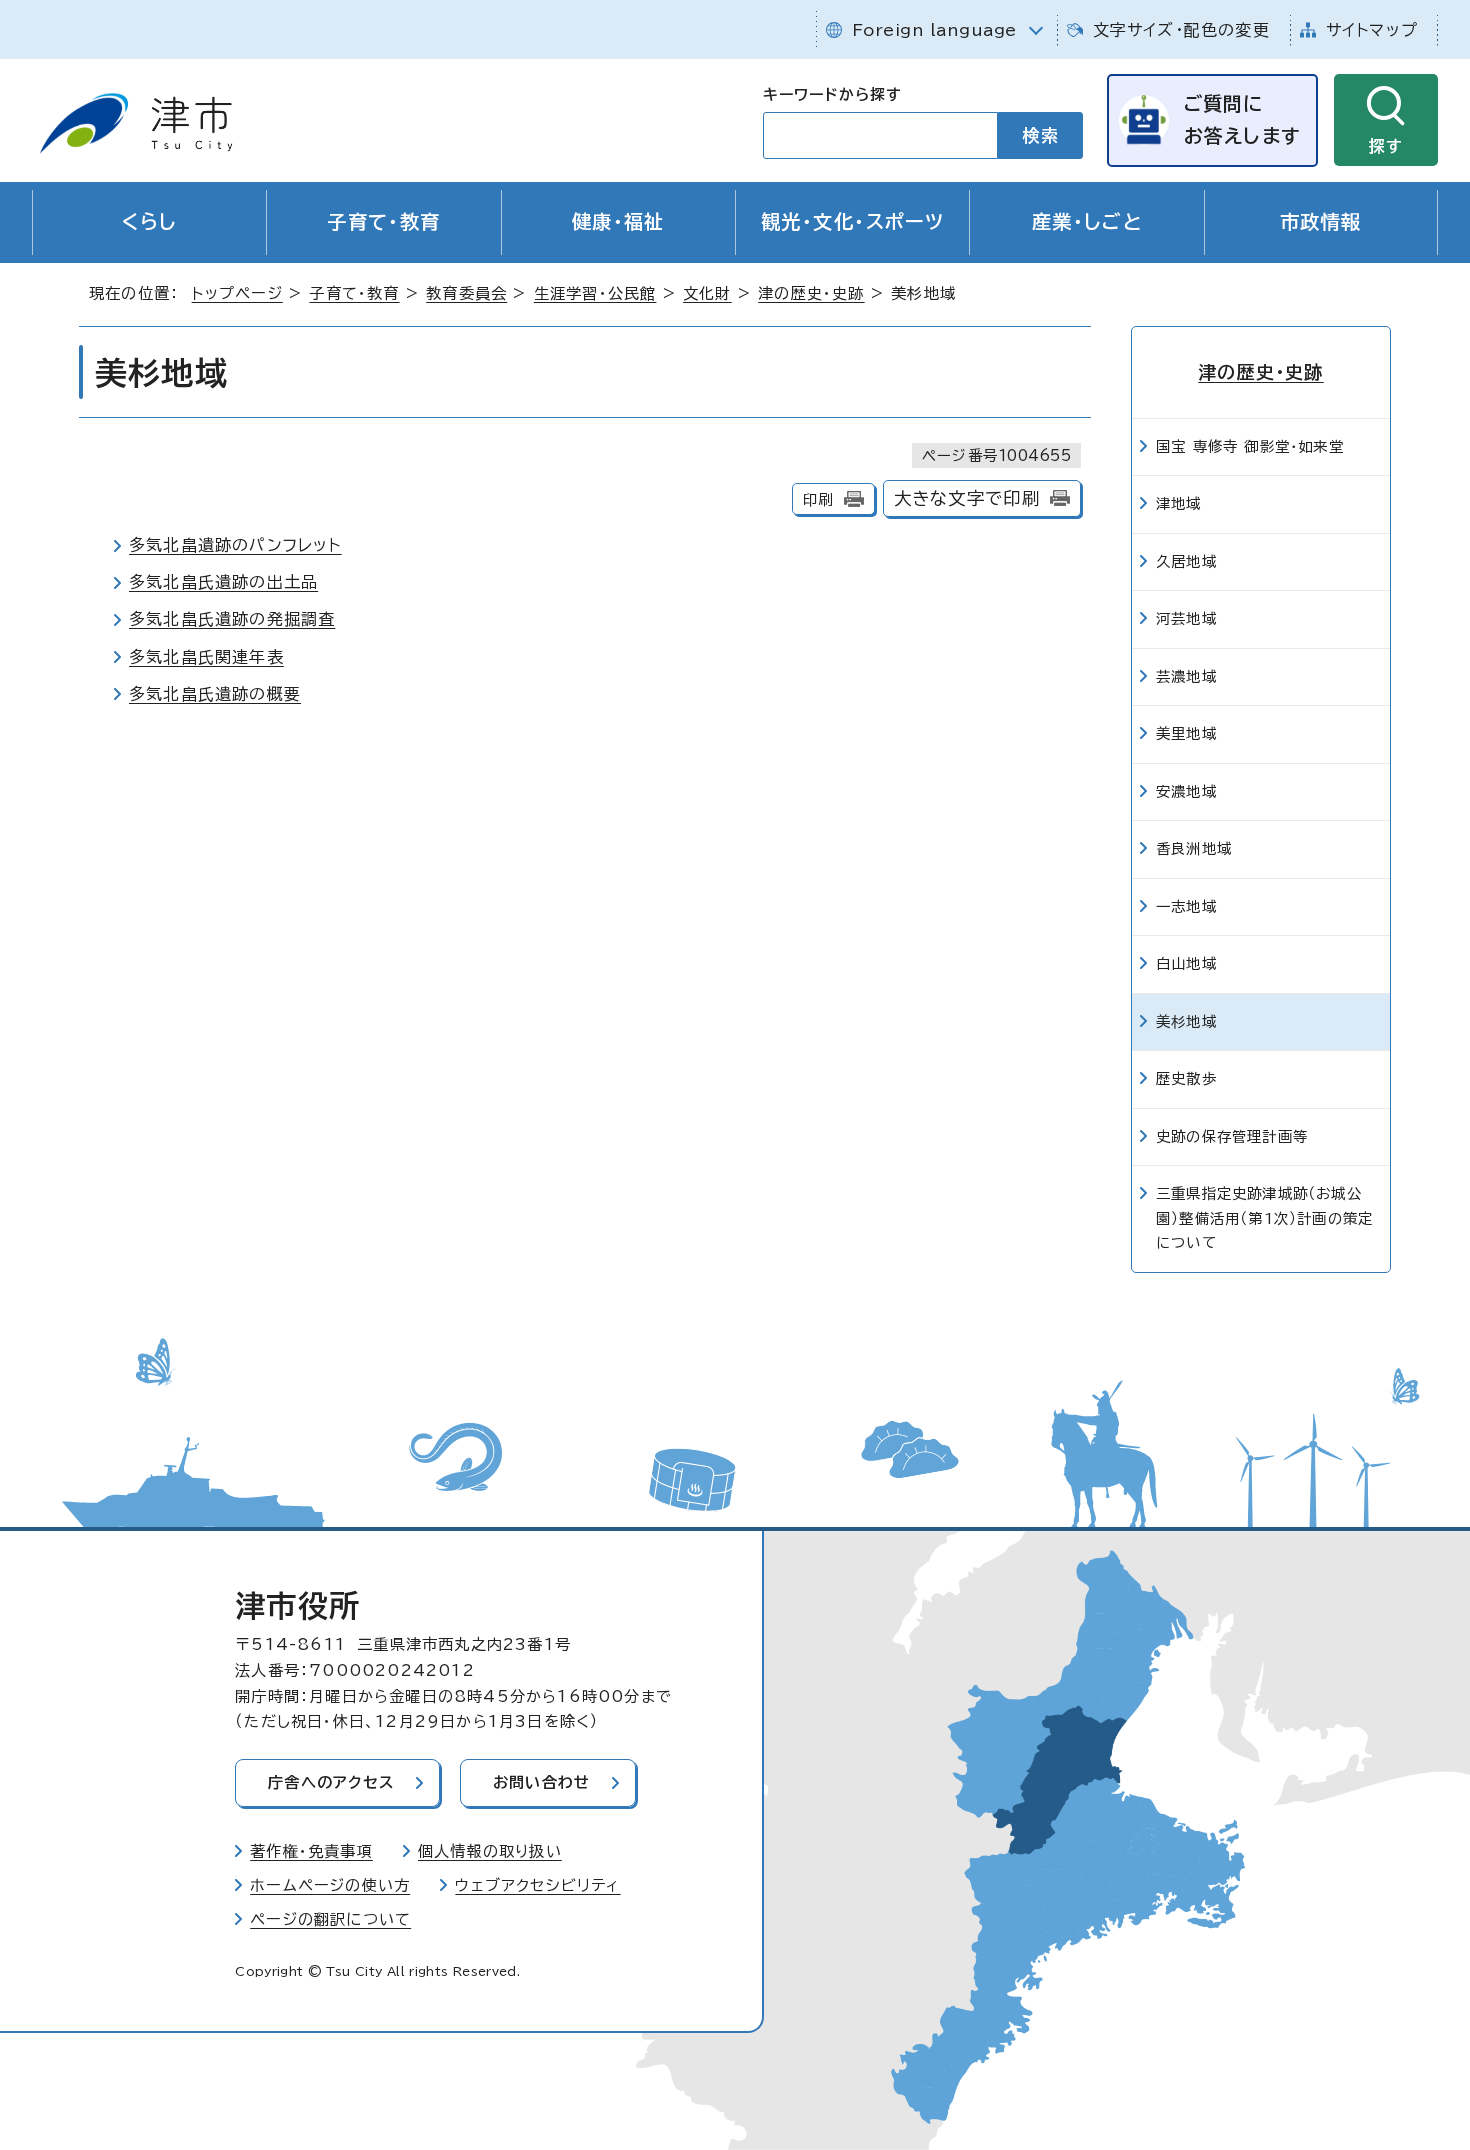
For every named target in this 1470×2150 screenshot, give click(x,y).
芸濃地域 (1186, 676)
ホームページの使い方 (330, 1885)
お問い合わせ (541, 1782)
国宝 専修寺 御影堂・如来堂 (1250, 446)
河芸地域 (1186, 618)
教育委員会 (466, 293)
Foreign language (934, 30)
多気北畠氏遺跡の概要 (215, 694)
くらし (150, 221)
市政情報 (1321, 221)
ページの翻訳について (330, 1919)
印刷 (818, 499)
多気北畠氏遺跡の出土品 (223, 582)
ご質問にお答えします (1242, 119)
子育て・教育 (384, 221)
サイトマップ (1372, 30)
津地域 (1179, 503)
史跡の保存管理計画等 (1232, 1136)
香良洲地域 (1194, 848)
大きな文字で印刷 (967, 498)
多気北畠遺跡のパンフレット (235, 545)
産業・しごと (1087, 221)
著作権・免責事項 (311, 1851)
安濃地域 (1186, 791)
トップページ (237, 293)
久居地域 (1186, 561)
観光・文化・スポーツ (852, 221)
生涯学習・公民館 (595, 293)
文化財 (707, 293)
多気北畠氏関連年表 (206, 657)
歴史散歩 (1186, 1078)
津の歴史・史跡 (811, 293)
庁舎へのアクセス (331, 1782)
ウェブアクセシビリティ (537, 1885)
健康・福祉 (618, 221)
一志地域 (1186, 906)
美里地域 (1186, 733)
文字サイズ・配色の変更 (1181, 30)
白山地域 (1186, 963)
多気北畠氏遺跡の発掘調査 (232, 619)
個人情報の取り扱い (490, 1851)
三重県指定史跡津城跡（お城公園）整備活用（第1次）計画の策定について (1264, 1218)
